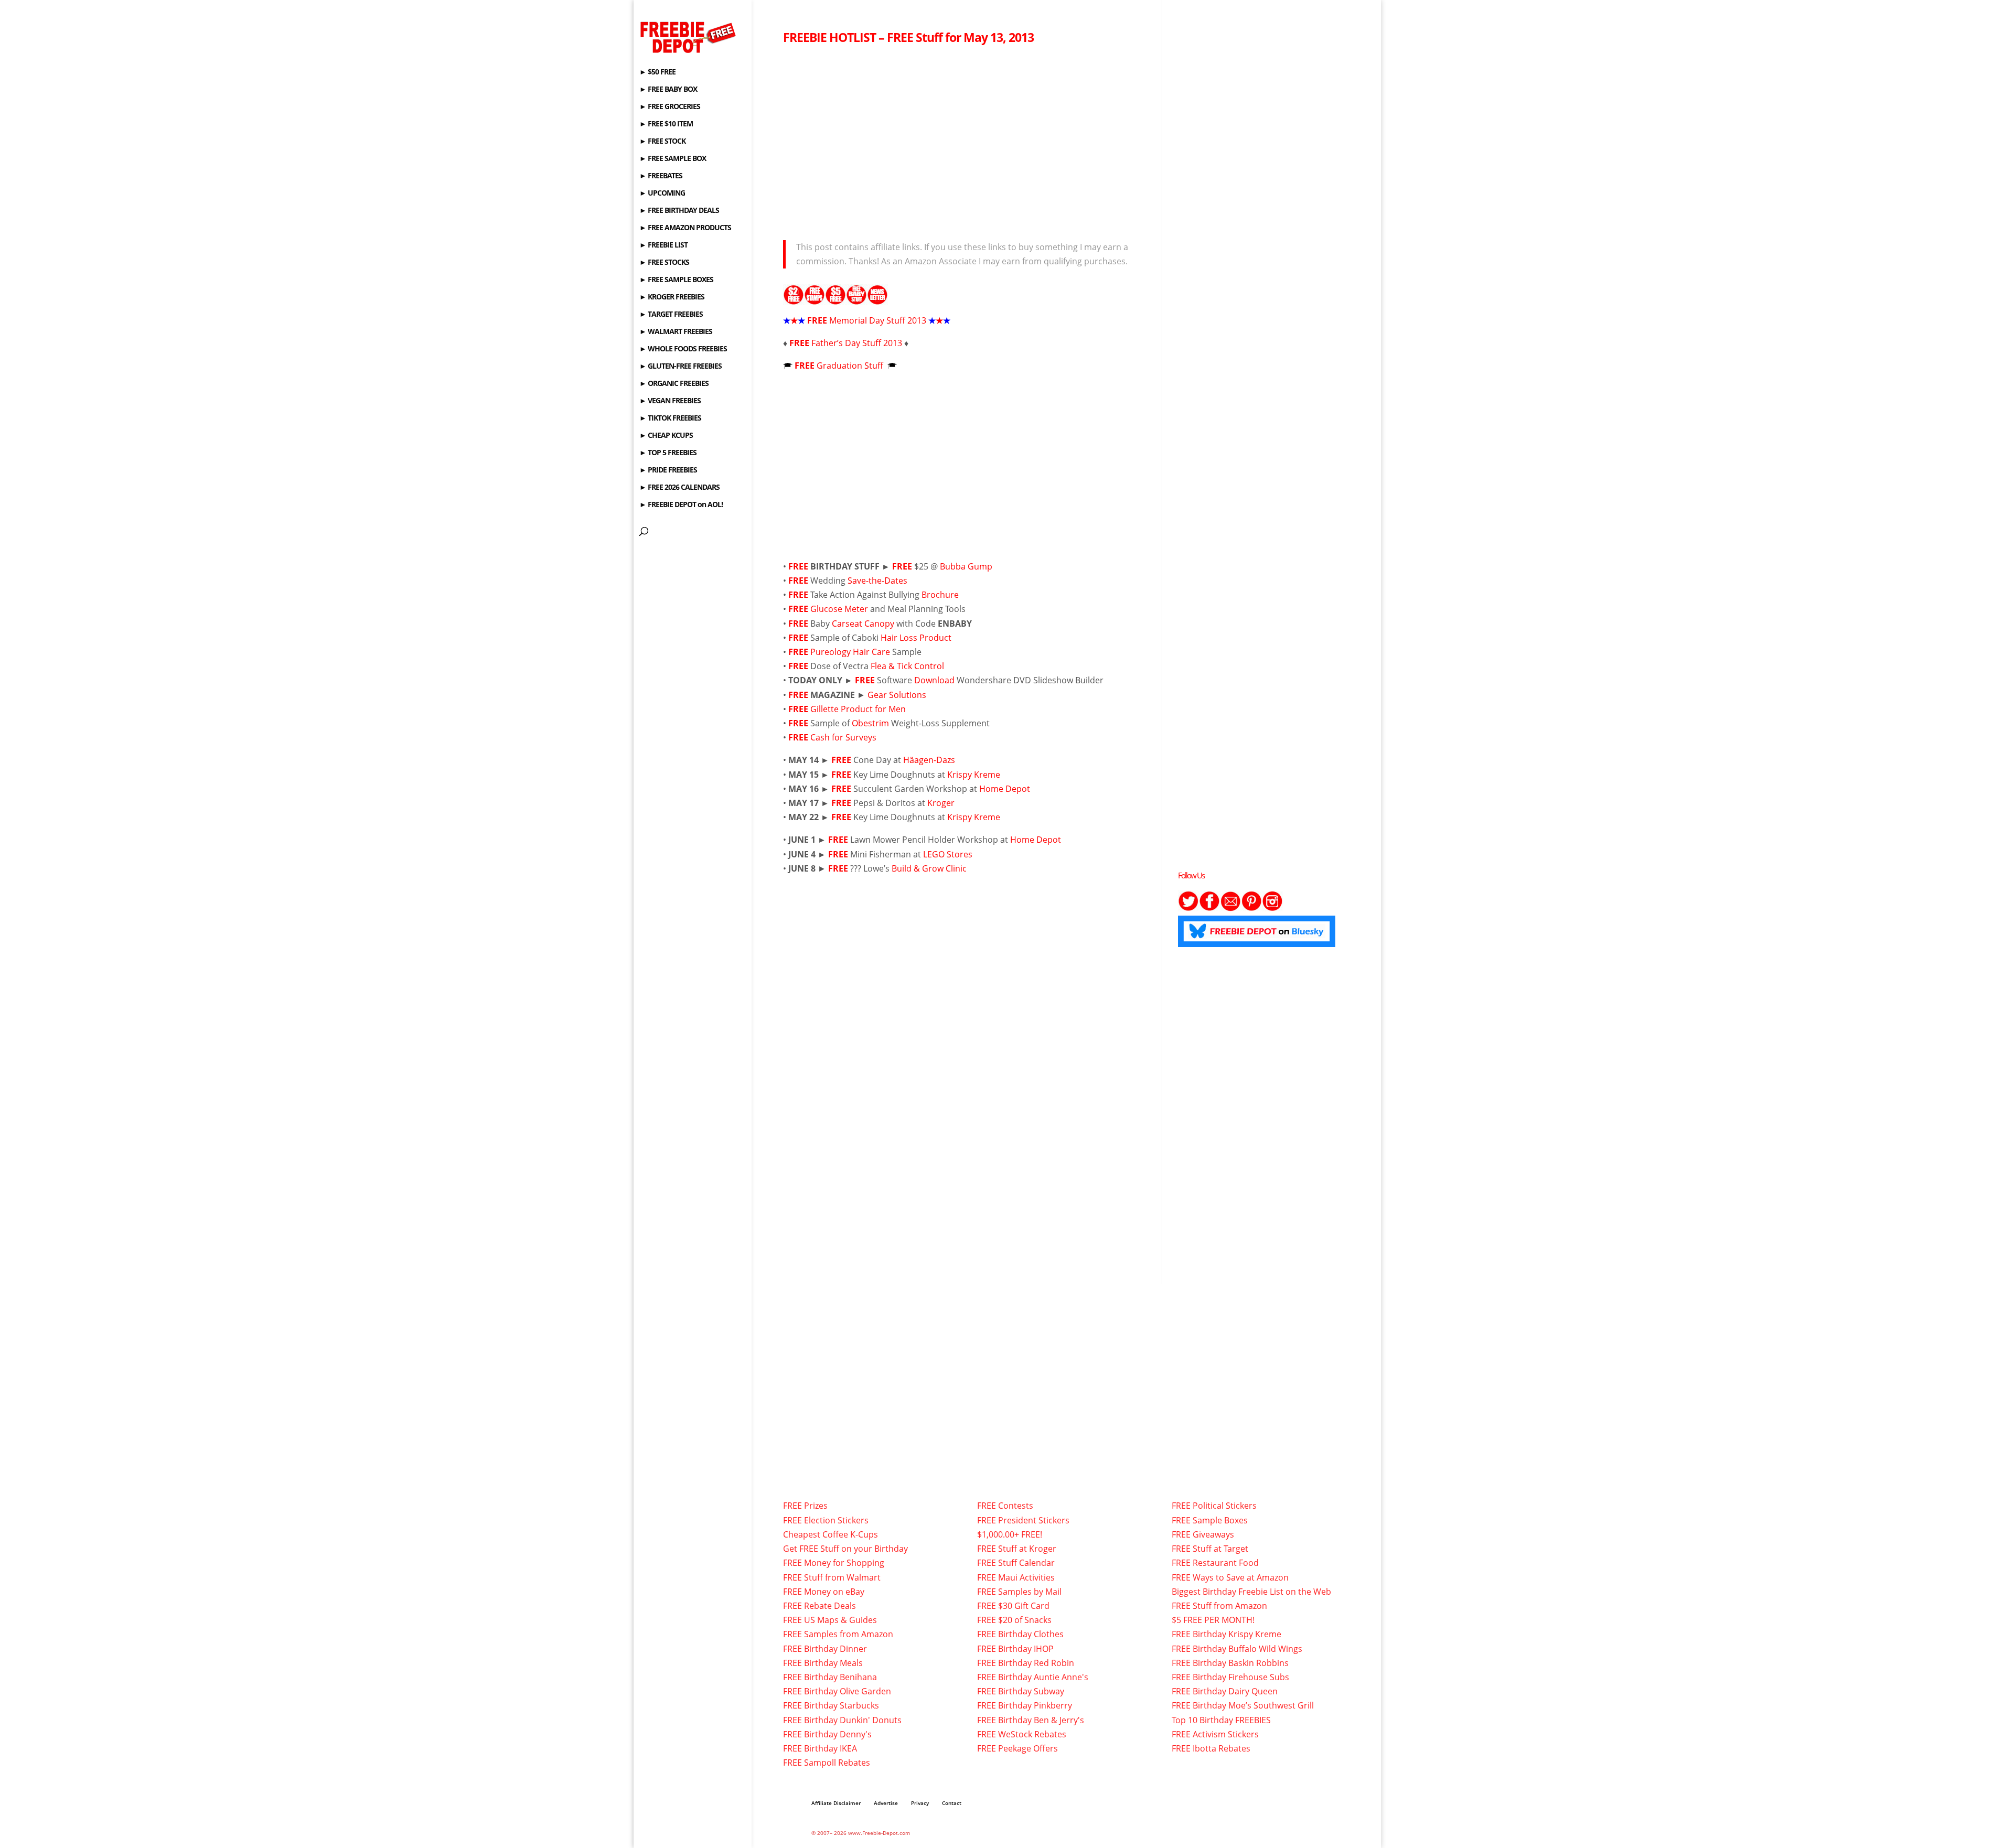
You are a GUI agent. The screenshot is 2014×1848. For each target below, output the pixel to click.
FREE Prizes (805, 1506)
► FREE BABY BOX (668, 90)
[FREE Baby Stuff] (856, 298)
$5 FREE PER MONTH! (1213, 1620)
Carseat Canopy (863, 624)
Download (934, 680)
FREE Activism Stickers (1215, 1734)
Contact (952, 1803)
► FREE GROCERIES (670, 107)
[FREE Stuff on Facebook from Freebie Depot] (1209, 908)
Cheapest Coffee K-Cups (831, 1534)
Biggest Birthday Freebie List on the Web (1251, 1592)
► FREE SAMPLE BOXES (676, 280)
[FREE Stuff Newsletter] (877, 298)
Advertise (886, 1803)
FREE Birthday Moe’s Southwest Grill (1243, 1705)
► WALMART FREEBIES (676, 332)
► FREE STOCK (662, 142)
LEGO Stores (948, 854)
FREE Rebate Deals (819, 1606)
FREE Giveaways (1203, 1534)
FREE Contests (1005, 1506)
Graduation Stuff (851, 366)
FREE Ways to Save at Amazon (1230, 1577)
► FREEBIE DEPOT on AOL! (681, 505)
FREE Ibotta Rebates (1211, 1748)
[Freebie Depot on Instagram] (1272, 908)
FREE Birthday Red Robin (1026, 1663)
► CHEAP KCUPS (666, 436)
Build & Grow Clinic (929, 868)
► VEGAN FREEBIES (670, 401)
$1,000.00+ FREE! (1010, 1534)
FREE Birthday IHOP (1015, 1649)
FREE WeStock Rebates (1022, 1734)
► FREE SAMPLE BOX (673, 159)
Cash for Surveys (843, 737)
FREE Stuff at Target (1210, 1549)
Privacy (920, 1803)
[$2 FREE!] (794, 298)
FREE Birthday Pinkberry (1025, 1705)
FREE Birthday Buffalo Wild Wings (1237, 1649)
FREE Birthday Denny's (827, 1734)
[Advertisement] (964, 139)
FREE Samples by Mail (1019, 1592)
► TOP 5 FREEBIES (668, 453)
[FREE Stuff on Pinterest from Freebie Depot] (1251, 908)
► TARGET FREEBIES (671, 315)
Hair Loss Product (916, 638)
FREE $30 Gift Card (1013, 1606)
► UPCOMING (662, 194)
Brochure (940, 595)
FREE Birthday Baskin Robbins (1230, 1663)
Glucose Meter (839, 609)
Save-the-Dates (877, 581)
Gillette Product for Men (858, 709)
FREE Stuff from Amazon (1219, 1606)
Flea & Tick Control (907, 666)
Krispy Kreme (974, 775)
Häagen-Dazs (929, 760)
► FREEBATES (661, 176)
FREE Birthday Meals (823, 1663)
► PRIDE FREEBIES (668, 470)
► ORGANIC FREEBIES (674, 384)
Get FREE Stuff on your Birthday (845, 1549)
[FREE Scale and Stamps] (815, 298)
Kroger (941, 803)
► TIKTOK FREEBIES (670, 418)
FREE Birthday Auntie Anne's (1033, 1677)
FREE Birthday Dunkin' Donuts (842, 1720)
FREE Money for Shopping (834, 1563)
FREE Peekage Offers (1017, 1748)
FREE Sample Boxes (1210, 1520)
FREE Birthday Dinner (825, 1649)
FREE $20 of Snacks (1014, 1620)
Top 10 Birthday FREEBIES (1221, 1720)
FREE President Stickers (1023, 1520)
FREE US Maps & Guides (830, 1620)
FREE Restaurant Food (1215, 1563)
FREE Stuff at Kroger (1017, 1549)
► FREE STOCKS (664, 263)
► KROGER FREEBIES (672, 297)
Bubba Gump (966, 566)
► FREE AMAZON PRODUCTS (685, 228)
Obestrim (871, 723)
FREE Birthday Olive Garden (837, 1691)
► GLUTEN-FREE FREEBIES (681, 367)
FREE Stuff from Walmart (832, 1577)
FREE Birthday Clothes (1020, 1634)
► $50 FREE (657, 72)
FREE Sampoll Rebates (827, 1763)
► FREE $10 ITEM (666, 124)
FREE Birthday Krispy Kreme (1226, 1634)
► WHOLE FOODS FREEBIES (683, 349)
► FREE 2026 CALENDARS (679, 488)
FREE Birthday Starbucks (831, 1705)
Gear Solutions (897, 695)
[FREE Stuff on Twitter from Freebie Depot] (1188, 908)
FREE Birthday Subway (1021, 1691)
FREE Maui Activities (1016, 1577)
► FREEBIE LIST (663, 245)
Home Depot (1005, 789)
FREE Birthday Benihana (830, 1677)
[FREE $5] (835, 298)
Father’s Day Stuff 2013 (857, 343)
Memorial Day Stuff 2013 (878, 320)
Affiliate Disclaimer (836, 1803)
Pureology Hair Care (850, 652)
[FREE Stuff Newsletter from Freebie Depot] (1230, 908)
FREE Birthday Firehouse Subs (1230, 1677)
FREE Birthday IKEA (820, 1748)
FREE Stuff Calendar (1016, 1563)
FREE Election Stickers (826, 1520)
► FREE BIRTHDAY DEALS (679, 211)
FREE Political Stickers (1214, 1506)
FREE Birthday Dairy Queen (1225, 1691)
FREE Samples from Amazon (838, 1634)
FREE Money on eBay (824, 1592)
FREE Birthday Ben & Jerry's (1031, 1720)
